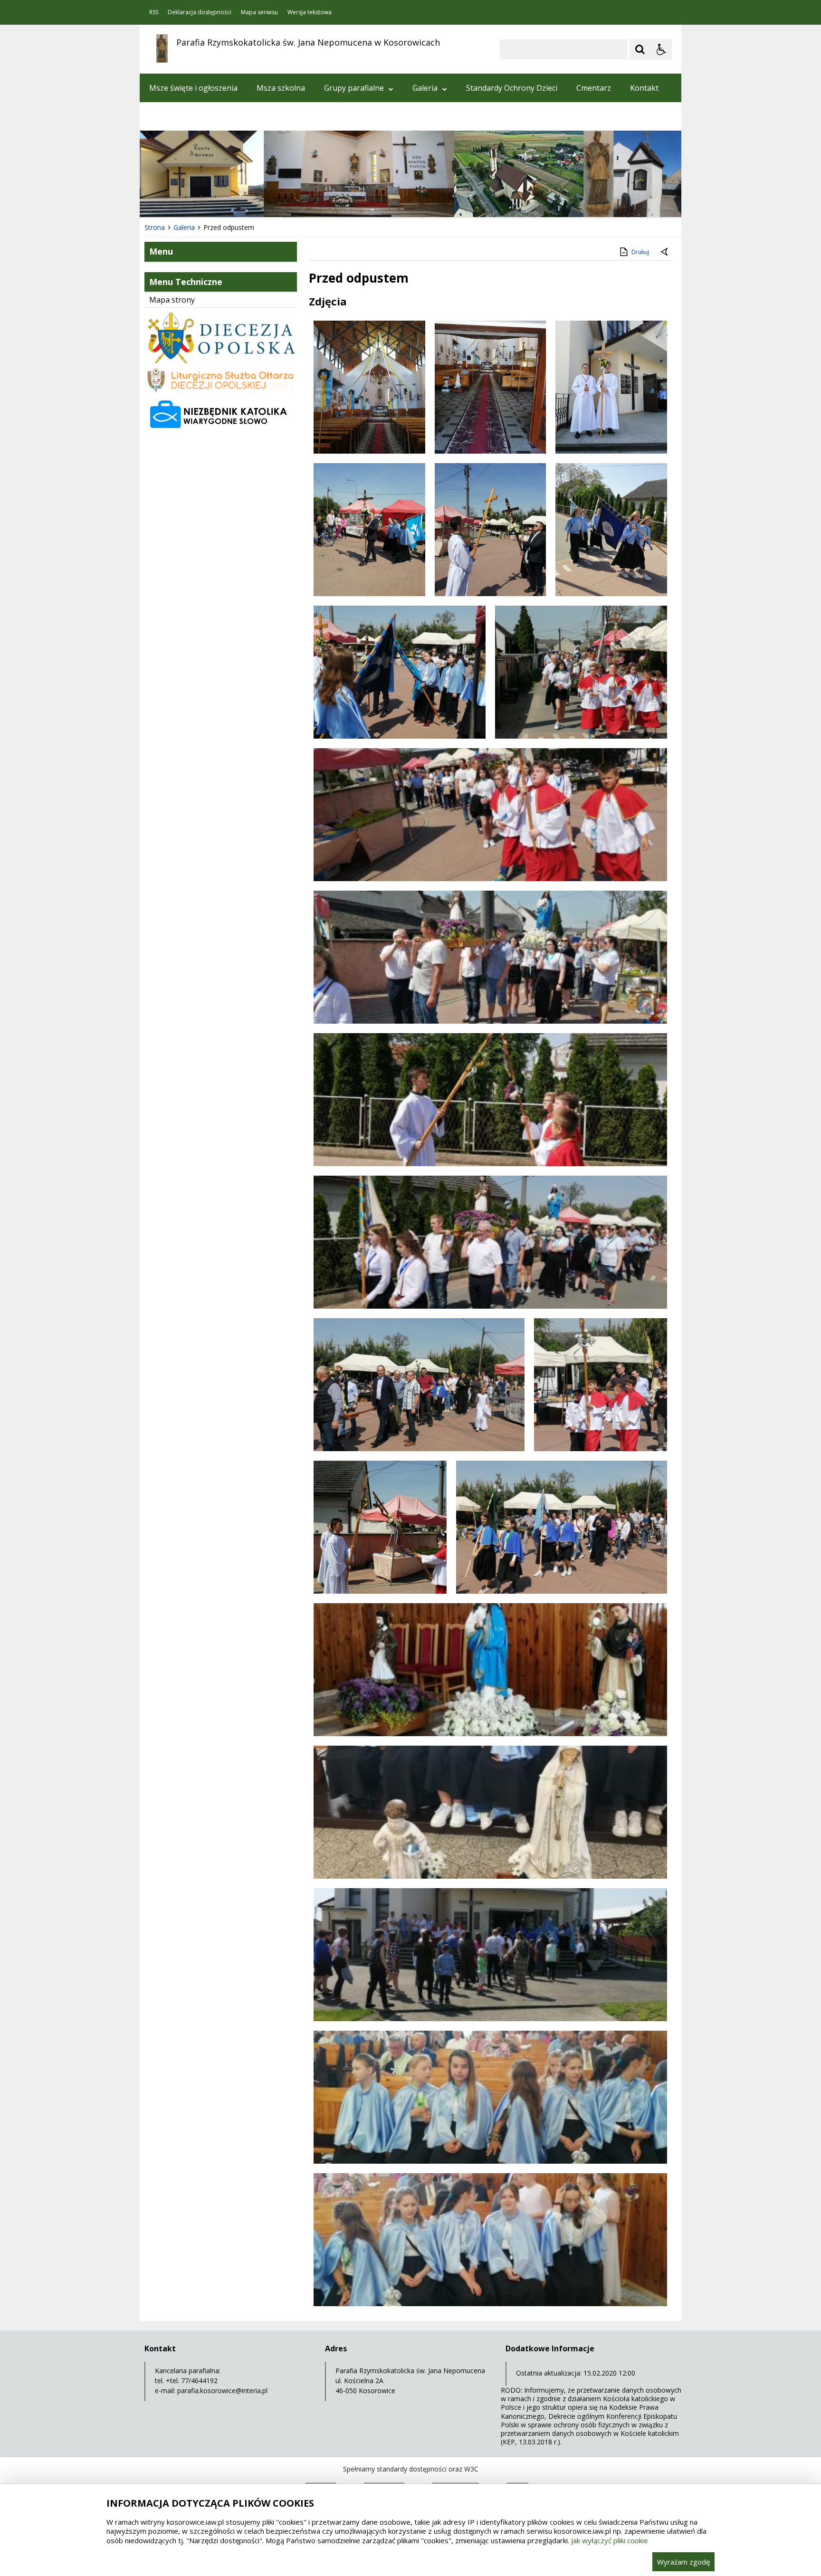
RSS (154, 12)
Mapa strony (172, 300)
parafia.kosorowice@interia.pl (222, 2391)
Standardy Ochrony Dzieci (512, 88)
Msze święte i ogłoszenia (193, 88)
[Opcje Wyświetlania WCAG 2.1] (661, 49)
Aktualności (170, 116)
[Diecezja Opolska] (221, 361)
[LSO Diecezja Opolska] (221, 390)
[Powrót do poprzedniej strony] (665, 252)
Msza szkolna (281, 88)
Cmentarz (594, 88)
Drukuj (640, 252)
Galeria (425, 88)
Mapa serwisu (259, 12)
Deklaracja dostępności (200, 12)
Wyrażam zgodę (683, 2562)
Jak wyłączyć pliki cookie (610, 2540)
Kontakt (644, 88)
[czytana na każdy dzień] (221, 430)
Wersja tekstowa (310, 12)
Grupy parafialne (354, 88)
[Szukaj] (640, 49)
